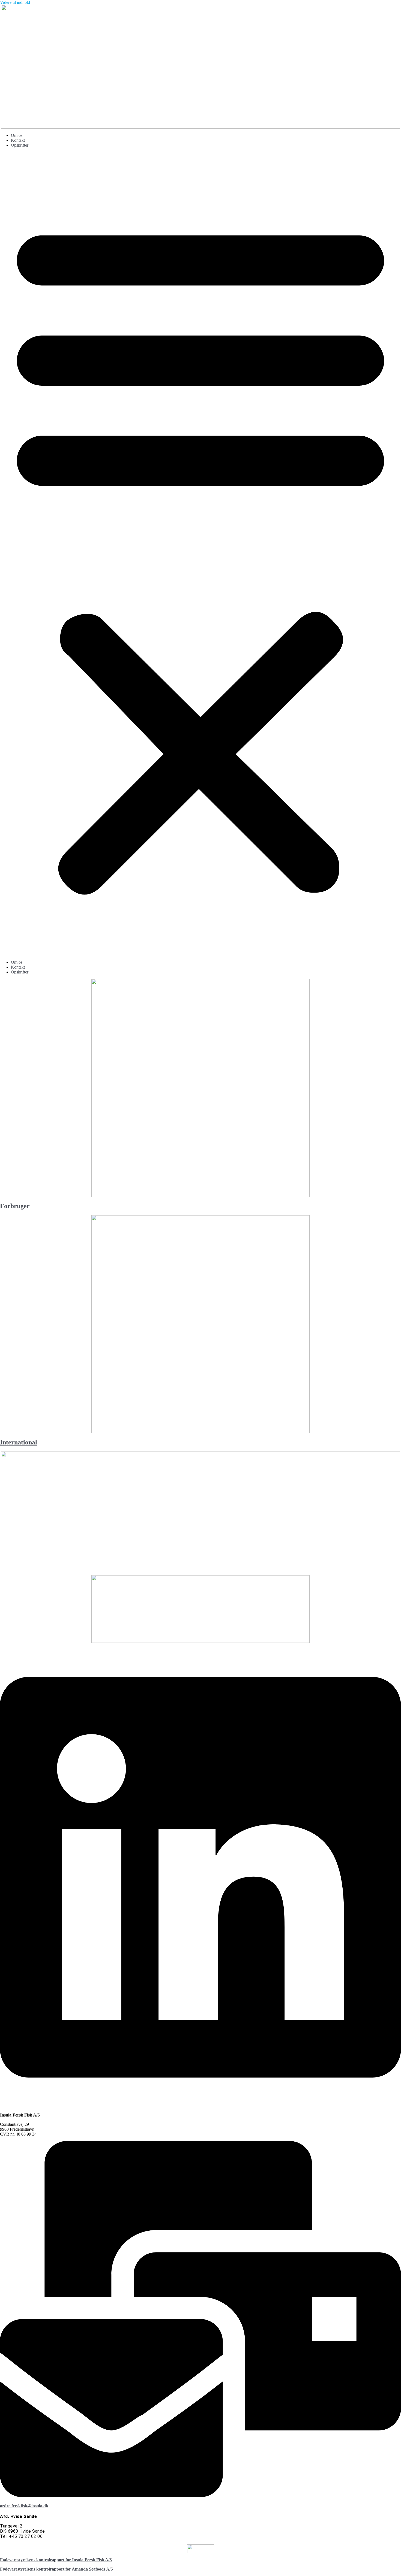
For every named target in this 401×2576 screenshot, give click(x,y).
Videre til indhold (15, 2)
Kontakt (18, 140)
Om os (17, 135)
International (19, 1442)
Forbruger (15, 1206)
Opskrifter (20, 145)
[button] (200, 554)
